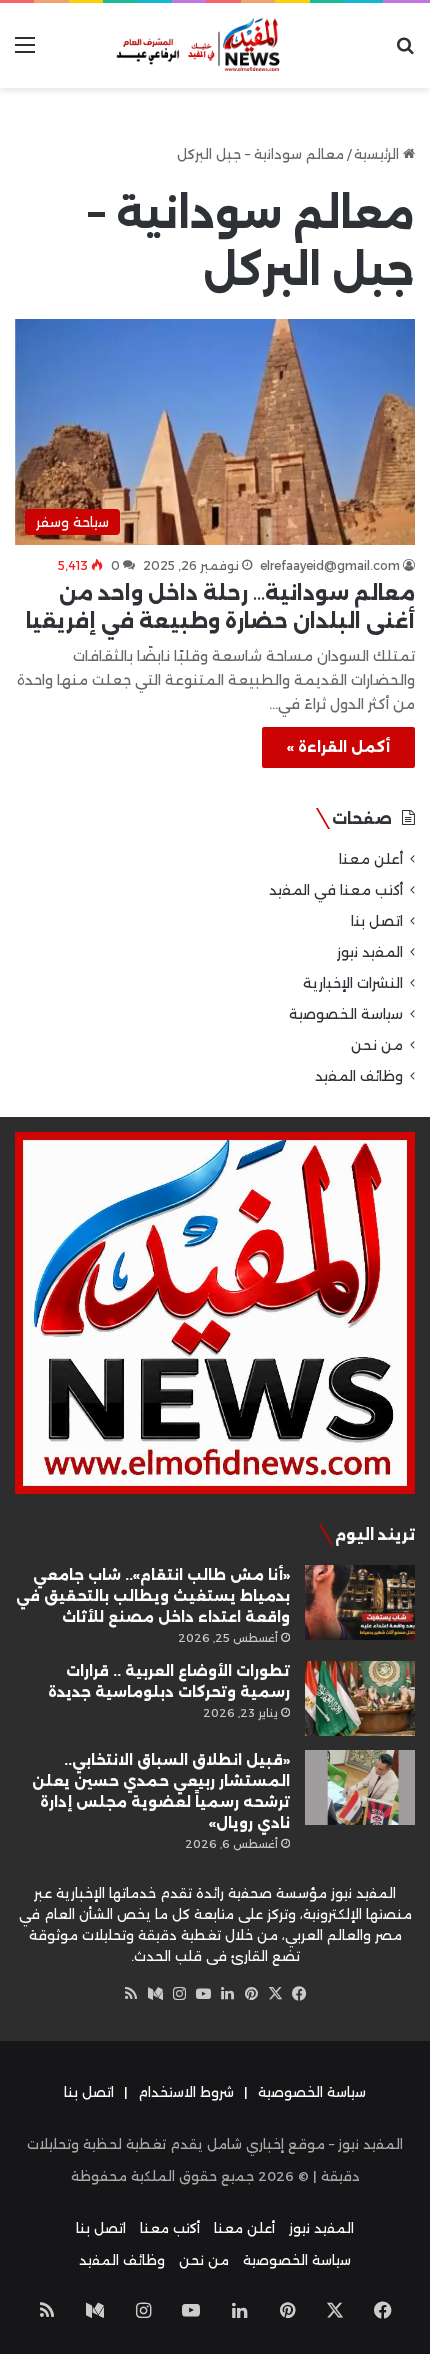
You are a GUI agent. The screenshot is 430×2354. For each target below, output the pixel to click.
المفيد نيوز (370, 952)
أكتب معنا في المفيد (336, 890)
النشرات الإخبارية (353, 983)
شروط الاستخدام (186, 2092)
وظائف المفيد (359, 1076)
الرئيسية (378, 154)
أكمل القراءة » (338, 747)
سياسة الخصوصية (346, 1014)
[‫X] (275, 1994)
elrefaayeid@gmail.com (330, 565)
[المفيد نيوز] (215, 45)
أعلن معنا (371, 859)
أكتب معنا (170, 2228)
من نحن (377, 1045)
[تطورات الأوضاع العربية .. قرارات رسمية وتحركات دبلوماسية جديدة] (360, 1698)
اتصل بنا (377, 921)
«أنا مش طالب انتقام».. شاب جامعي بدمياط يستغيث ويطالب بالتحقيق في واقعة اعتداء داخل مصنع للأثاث (153, 1596)
